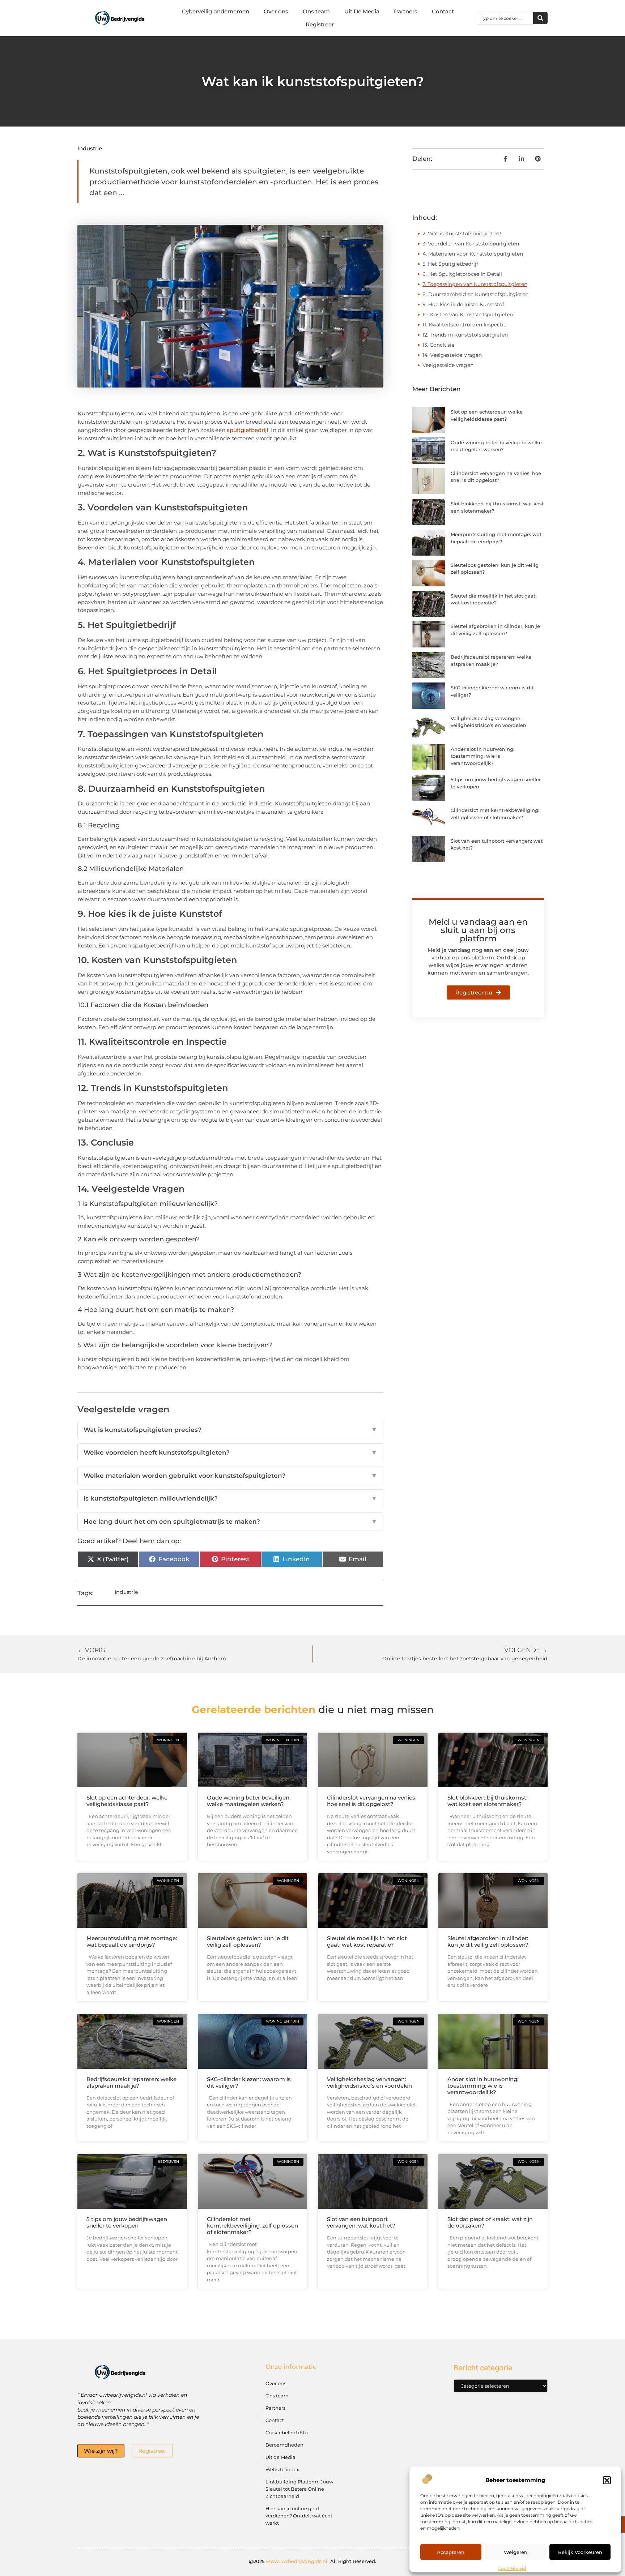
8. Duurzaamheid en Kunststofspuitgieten (475, 294)
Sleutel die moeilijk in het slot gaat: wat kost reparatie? (367, 1941)
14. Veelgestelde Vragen (452, 355)
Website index (282, 2469)
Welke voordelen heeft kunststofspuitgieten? (230, 1452)
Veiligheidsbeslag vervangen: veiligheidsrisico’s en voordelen (369, 2082)
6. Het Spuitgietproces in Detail (462, 274)
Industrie (90, 148)
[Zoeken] (540, 18)
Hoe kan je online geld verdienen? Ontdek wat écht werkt (299, 2516)
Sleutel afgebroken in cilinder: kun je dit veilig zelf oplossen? (488, 1941)
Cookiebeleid (512, 2568)
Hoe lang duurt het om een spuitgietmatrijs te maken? (230, 1522)
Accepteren (451, 2552)
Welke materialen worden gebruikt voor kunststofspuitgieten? (230, 1476)
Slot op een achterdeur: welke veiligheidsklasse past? (127, 1801)
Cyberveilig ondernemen (216, 11)
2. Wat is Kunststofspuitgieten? (462, 234)
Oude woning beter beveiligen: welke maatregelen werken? (249, 1801)
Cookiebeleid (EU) (287, 2432)
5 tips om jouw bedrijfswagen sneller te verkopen (127, 2222)
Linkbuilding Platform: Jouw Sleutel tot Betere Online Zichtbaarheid (299, 2489)
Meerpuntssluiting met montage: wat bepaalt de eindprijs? (132, 1941)
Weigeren (516, 2552)
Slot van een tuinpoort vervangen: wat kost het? (361, 2222)
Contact (443, 11)
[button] (607, 2480)
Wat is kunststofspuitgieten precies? (230, 1430)
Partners (406, 11)
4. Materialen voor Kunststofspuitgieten (473, 254)
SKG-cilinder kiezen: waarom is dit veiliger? (249, 2082)
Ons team (316, 11)
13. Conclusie (438, 345)
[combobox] (505, 18)
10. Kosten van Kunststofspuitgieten (468, 314)
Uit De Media (362, 11)
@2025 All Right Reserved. (313, 2561)
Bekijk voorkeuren (580, 2552)
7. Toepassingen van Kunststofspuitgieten (475, 284)
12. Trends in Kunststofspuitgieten (465, 335)
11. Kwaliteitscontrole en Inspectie (464, 325)
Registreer (320, 24)
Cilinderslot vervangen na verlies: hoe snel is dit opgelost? (372, 1801)
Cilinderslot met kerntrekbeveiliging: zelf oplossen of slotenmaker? (252, 2226)
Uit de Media (280, 2457)
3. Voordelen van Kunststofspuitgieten (471, 244)
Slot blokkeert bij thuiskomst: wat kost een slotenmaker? (487, 1801)
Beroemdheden (284, 2445)
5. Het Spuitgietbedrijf (450, 264)
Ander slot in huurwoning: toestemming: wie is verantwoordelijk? (482, 756)
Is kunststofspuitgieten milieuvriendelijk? (230, 1498)
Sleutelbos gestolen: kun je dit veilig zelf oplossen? (248, 1941)
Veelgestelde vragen (448, 365)
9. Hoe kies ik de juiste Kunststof (463, 304)
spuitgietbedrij (247, 430)
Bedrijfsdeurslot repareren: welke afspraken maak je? (131, 2082)
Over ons (276, 11)
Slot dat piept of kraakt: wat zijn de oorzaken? (490, 2222)
